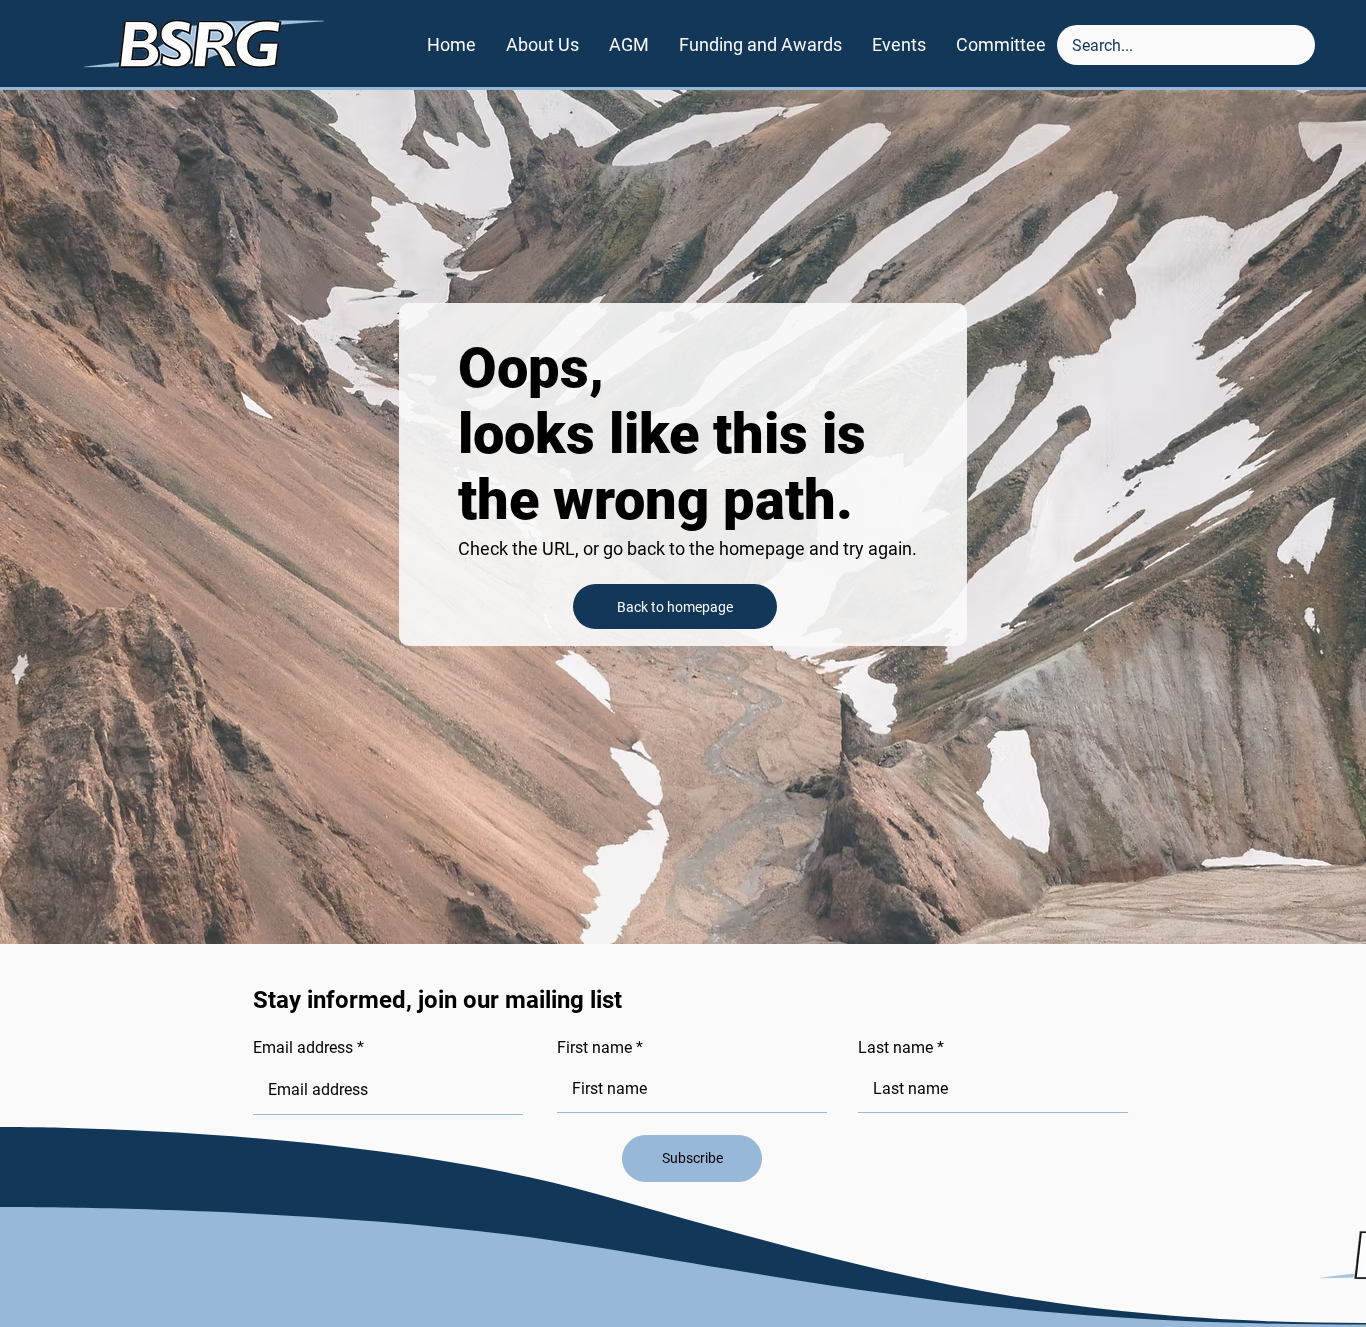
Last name (895, 1048)
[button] (760, 45)
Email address (303, 1048)
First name (594, 1048)
